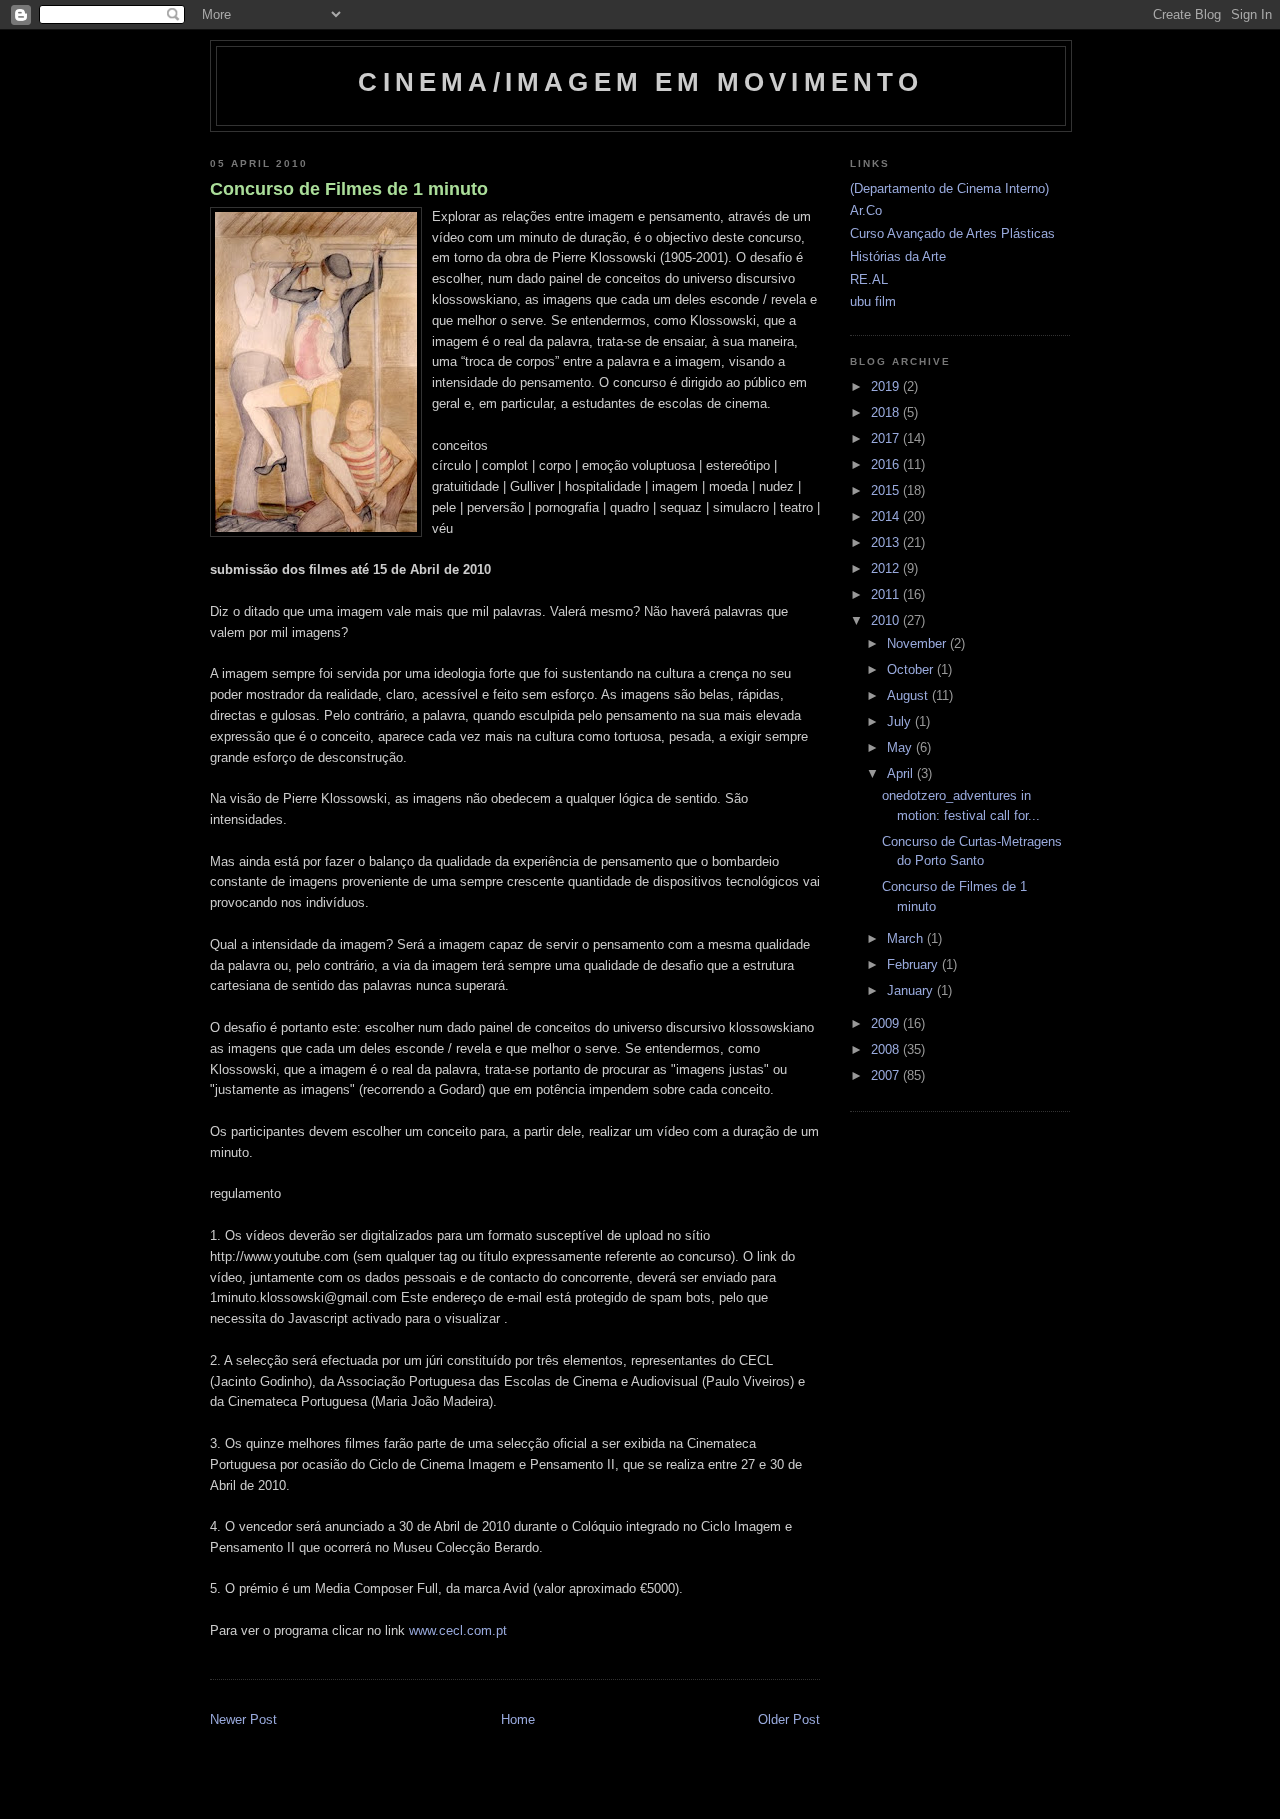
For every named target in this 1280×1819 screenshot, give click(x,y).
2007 (887, 1075)
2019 (887, 386)
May (901, 747)
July (901, 721)
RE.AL (869, 279)
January (912, 990)
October (912, 669)
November (918, 643)
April (902, 773)
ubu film (873, 301)
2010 (887, 620)
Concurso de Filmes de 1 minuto (349, 189)
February (914, 964)
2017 (887, 438)
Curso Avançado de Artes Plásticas (952, 233)
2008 (887, 1049)
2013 (887, 542)
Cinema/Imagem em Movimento (640, 82)
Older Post (789, 1719)
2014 (887, 516)
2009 (887, 1023)
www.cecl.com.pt (458, 1630)
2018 (887, 412)
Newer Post (243, 1719)
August (909, 695)
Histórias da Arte (898, 256)
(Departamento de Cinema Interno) (949, 188)
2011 (887, 594)
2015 (887, 490)
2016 (887, 464)
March (907, 938)
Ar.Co (866, 210)
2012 (887, 568)
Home (518, 1719)
